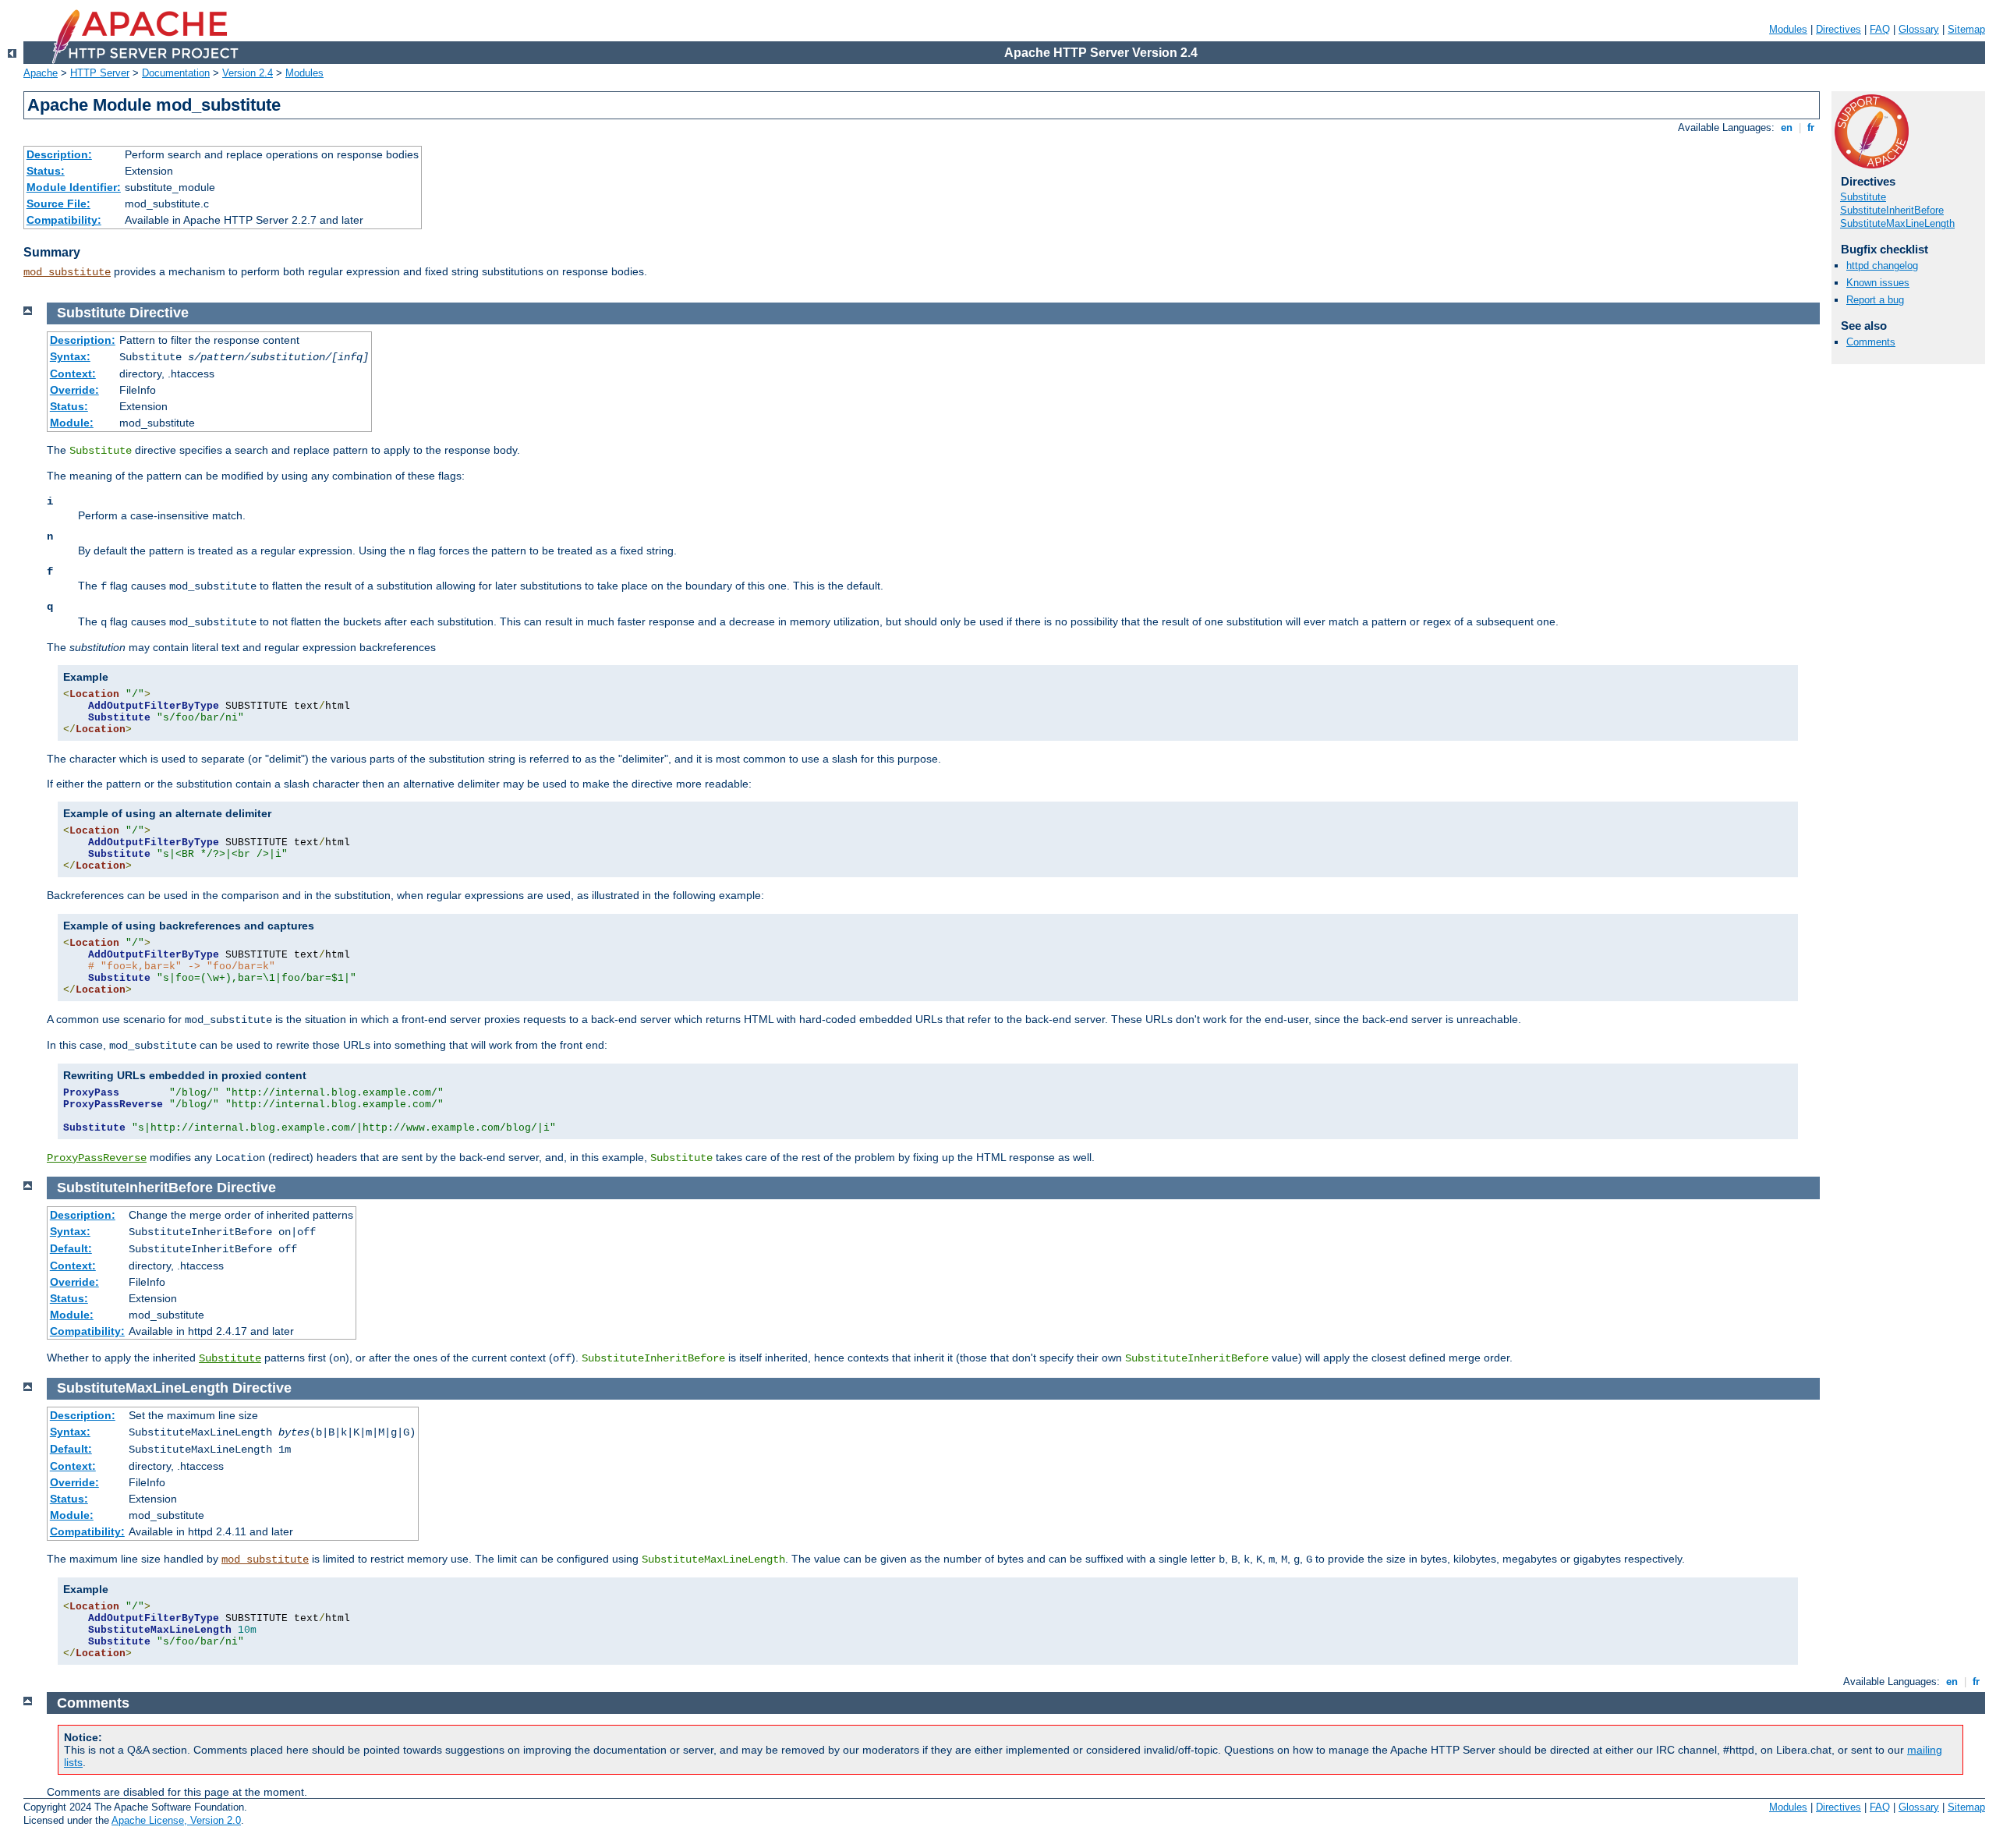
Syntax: (70, 356)
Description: (59, 154)
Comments (1871, 342)
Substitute (1863, 197)
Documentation (176, 73)
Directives (1839, 29)
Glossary (1919, 29)
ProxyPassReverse (97, 1158)
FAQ (1880, 29)
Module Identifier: (74, 187)
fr (1811, 127)
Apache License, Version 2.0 (176, 1820)
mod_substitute (67, 272)
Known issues (1878, 283)
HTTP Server (100, 73)
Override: (74, 390)
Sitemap (1966, 29)
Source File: (58, 204)
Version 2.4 (248, 73)
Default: (71, 1248)
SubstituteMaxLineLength (1897, 223)
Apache (41, 73)
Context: (73, 373)
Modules (1788, 29)
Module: (72, 423)
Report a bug (1875, 300)
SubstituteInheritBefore (1892, 210)
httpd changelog (1882, 266)
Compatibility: (64, 220)
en (1787, 127)
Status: (46, 171)
